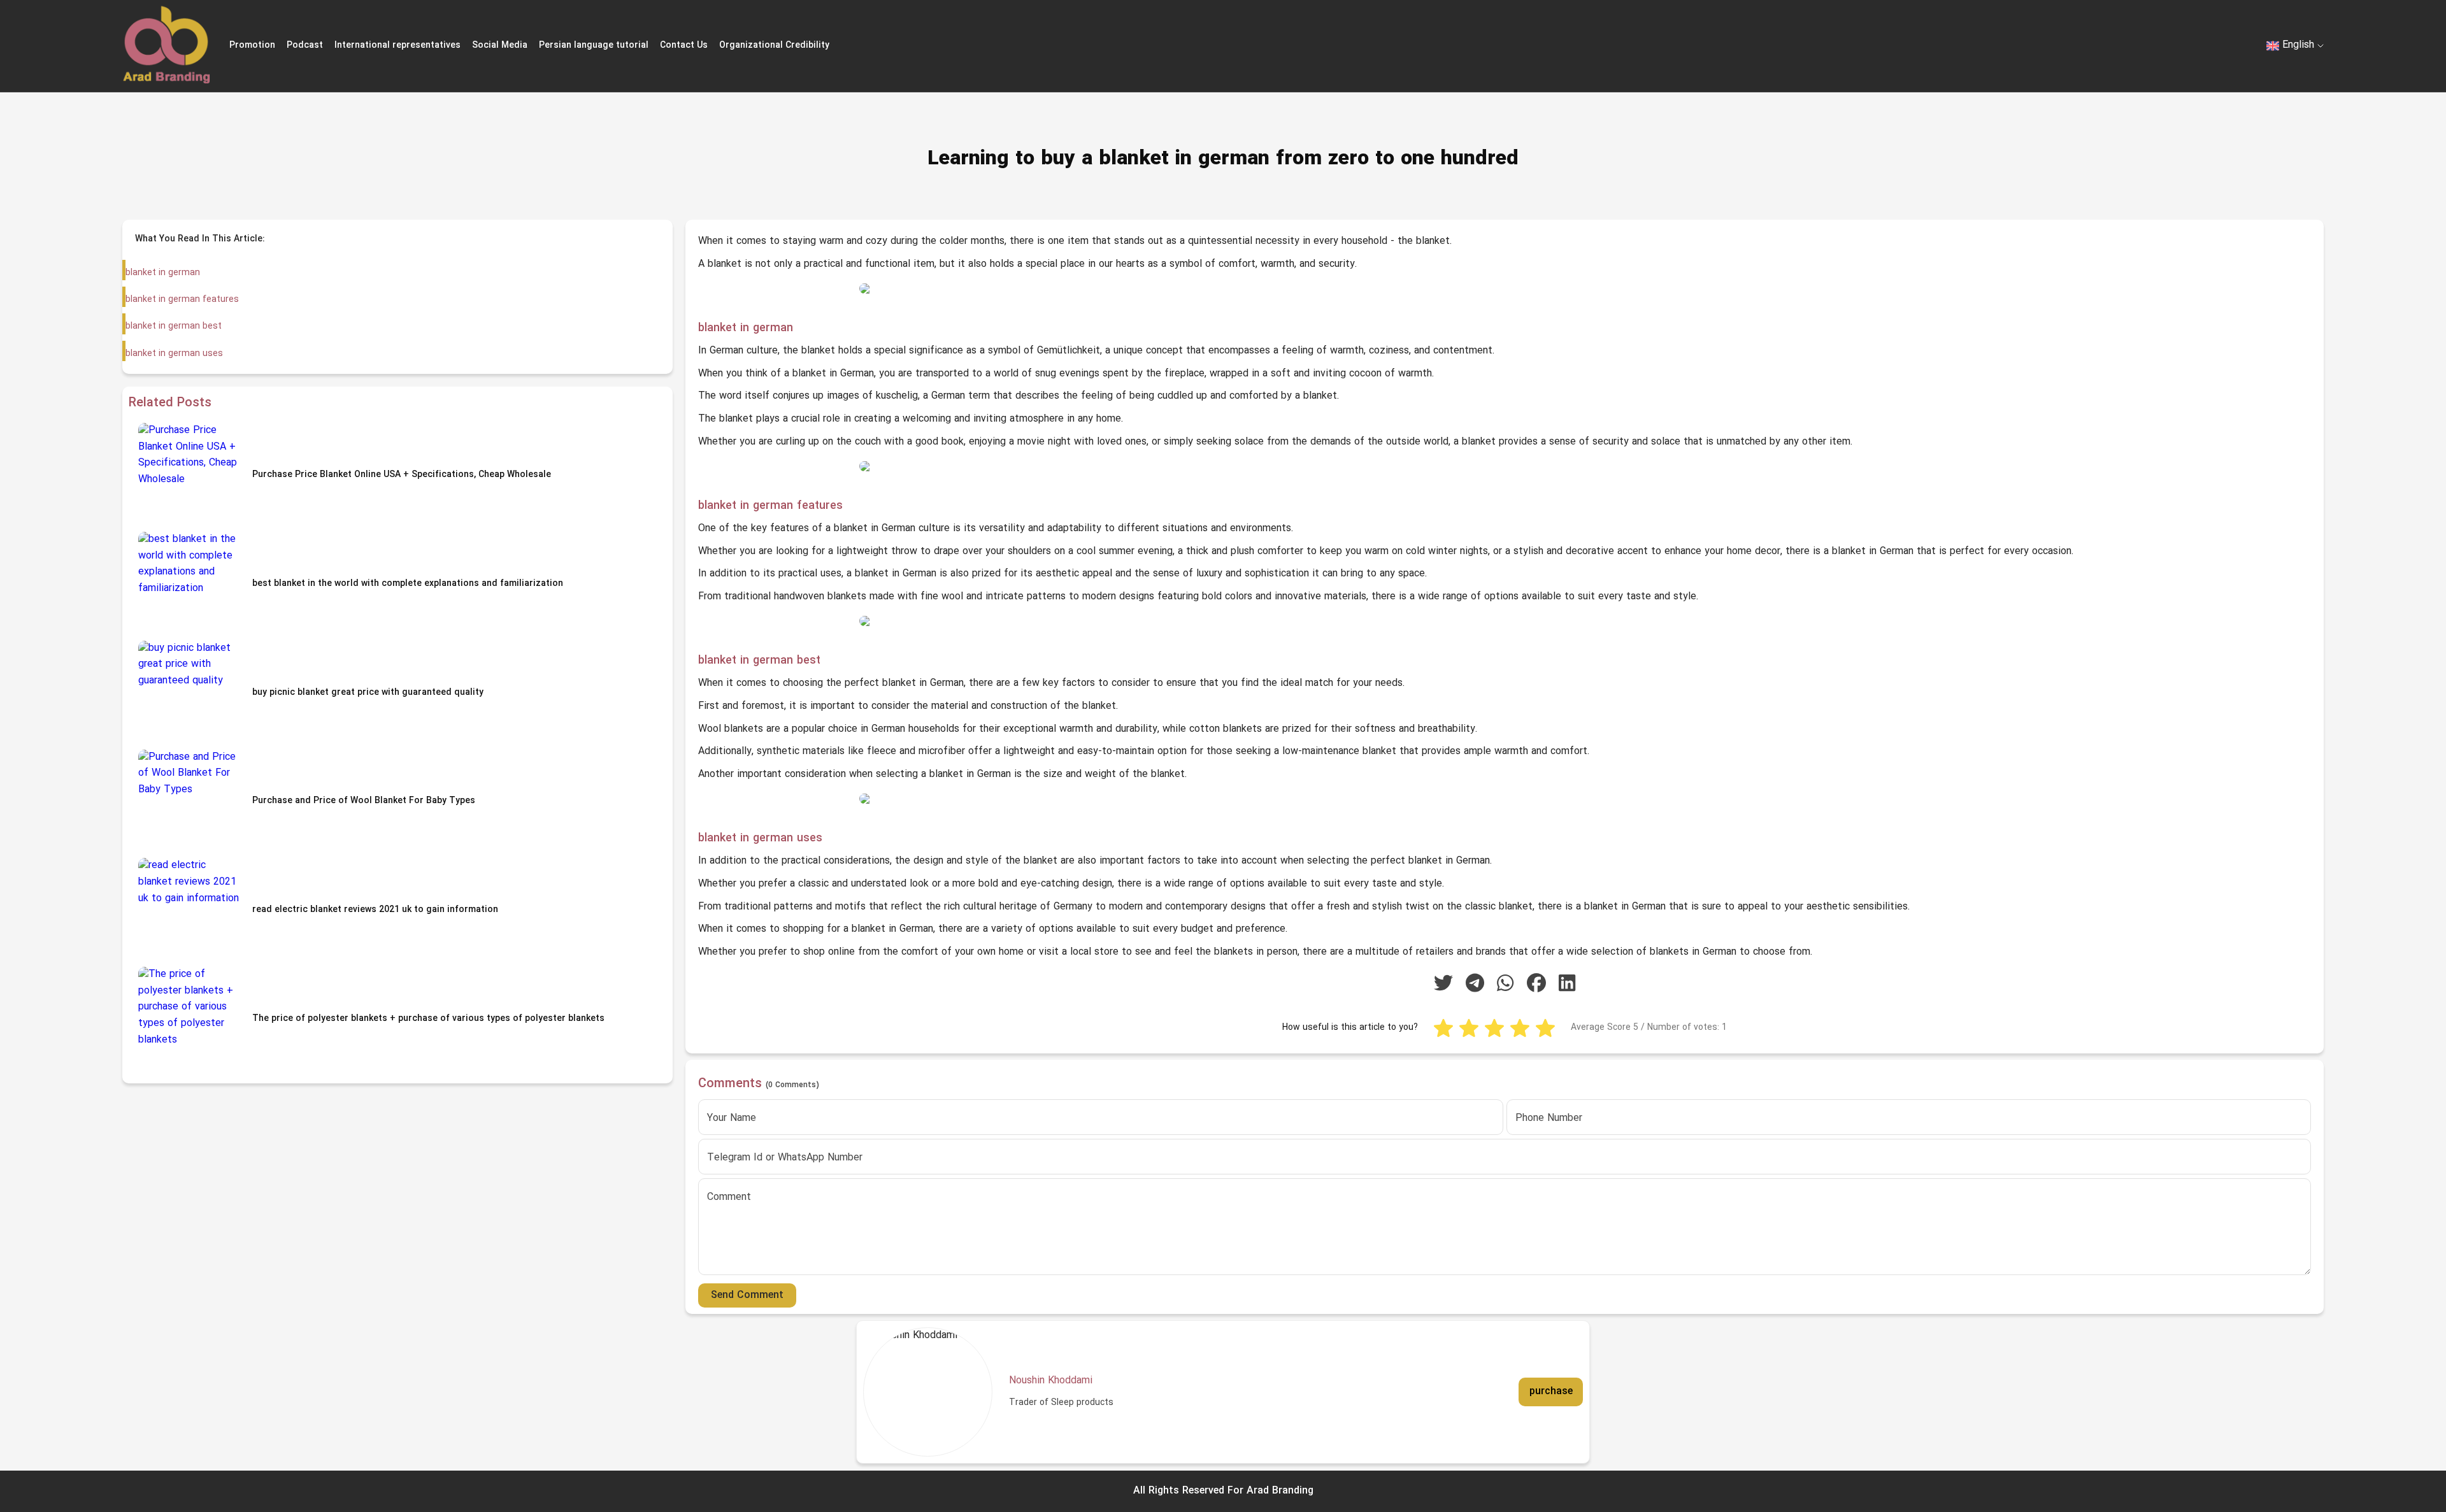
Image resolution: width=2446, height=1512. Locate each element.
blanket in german (163, 273)
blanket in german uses (174, 354)
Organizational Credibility (774, 46)
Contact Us (684, 46)
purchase (1551, 1392)
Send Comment (747, 1295)
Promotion (252, 46)
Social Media (500, 46)
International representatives (397, 46)
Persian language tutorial (594, 46)
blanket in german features (182, 300)
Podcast (305, 46)
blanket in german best (174, 326)
